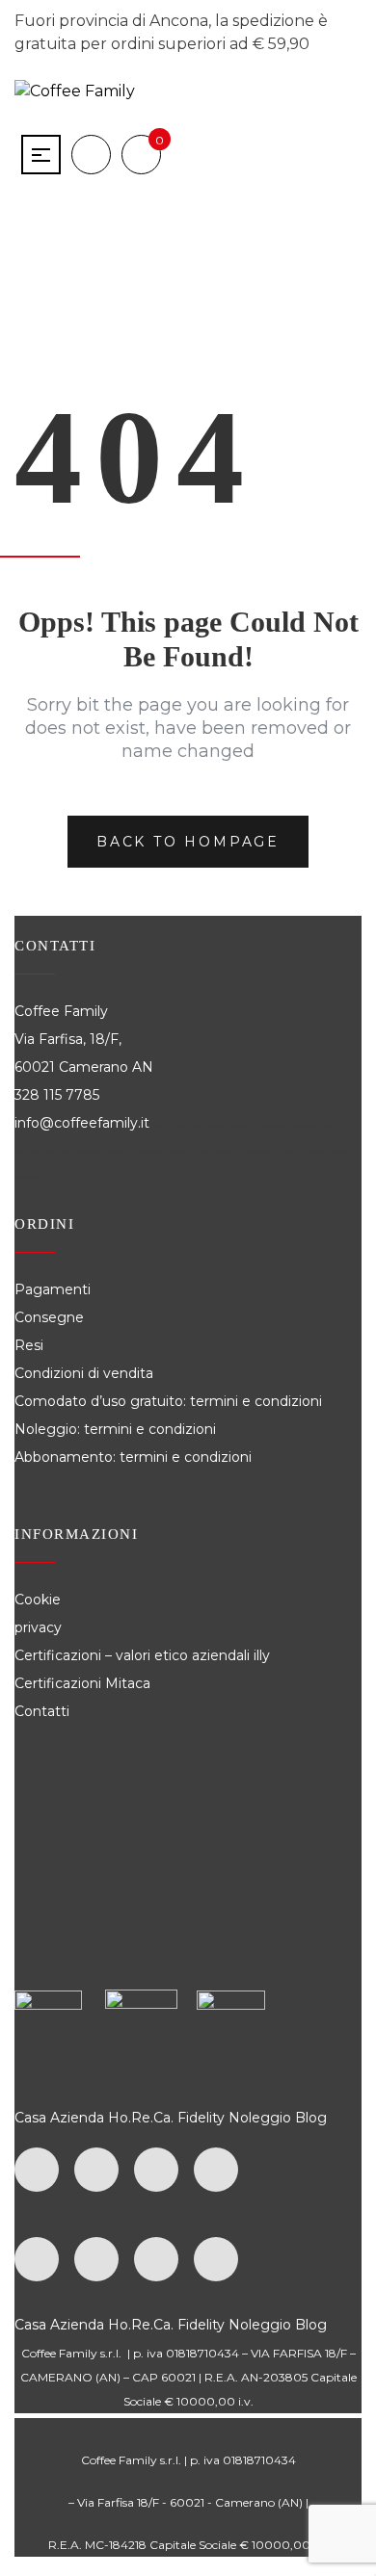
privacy (38, 1627)
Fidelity (201, 2118)
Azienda (77, 2118)
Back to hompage (188, 842)
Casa (30, 2118)
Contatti (42, 1711)
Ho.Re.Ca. (141, 2118)
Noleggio (260, 2118)
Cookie (40, 1600)
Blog (311, 2118)
